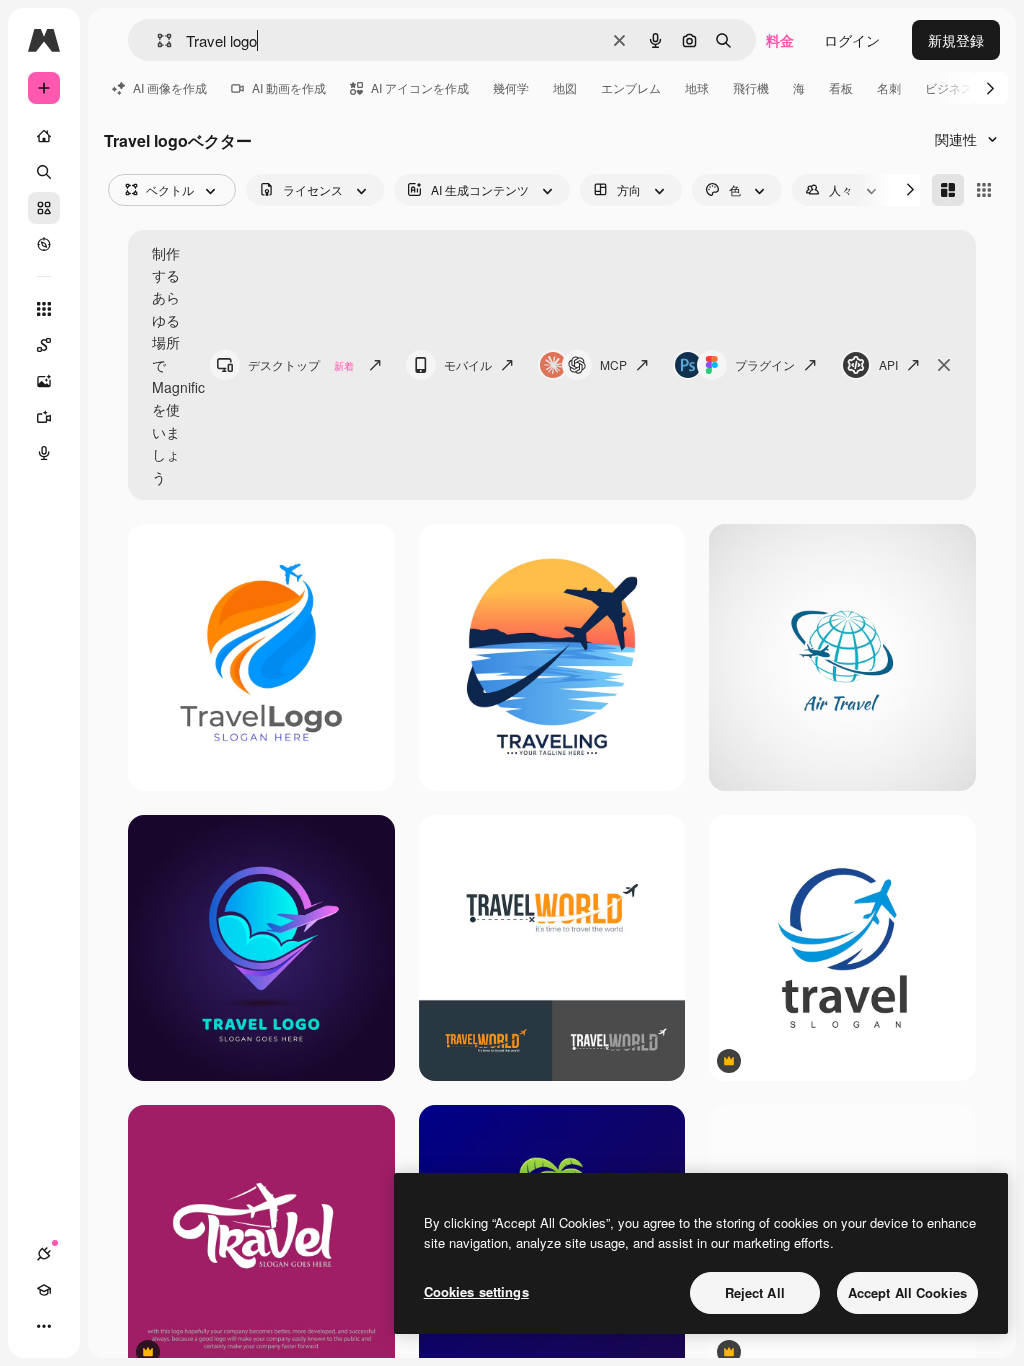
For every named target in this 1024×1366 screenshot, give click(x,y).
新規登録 (956, 40)
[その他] (44, 1326)
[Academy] (44, 1290)
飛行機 (751, 87)
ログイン (852, 40)
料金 (780, 40)
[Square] (984, 190)
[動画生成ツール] (44, 417)
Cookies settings (476, 1291)
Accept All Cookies (907, 1292)
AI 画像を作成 (170, 87)
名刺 (889, 87)
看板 (841, 87)
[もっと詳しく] (44, 244)
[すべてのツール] (44, 309)
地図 (565, 87)
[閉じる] (944, 365)
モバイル (468, 364)
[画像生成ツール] (44, 381)
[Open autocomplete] (156, 40)
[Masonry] (948, 190)
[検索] (44, 172)
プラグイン (765, 364)
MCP (613, 364)
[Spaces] (44, 345)
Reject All (755, 1292)
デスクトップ (301, 364)
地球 (697, 87)
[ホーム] (44, 136)
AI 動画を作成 (289, 87)
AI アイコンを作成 (420, 87)
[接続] (44, 1254)
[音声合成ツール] (44, 453)
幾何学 (511, 87)
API (888, 364)
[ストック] (44, 208)
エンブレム (631, 87)
